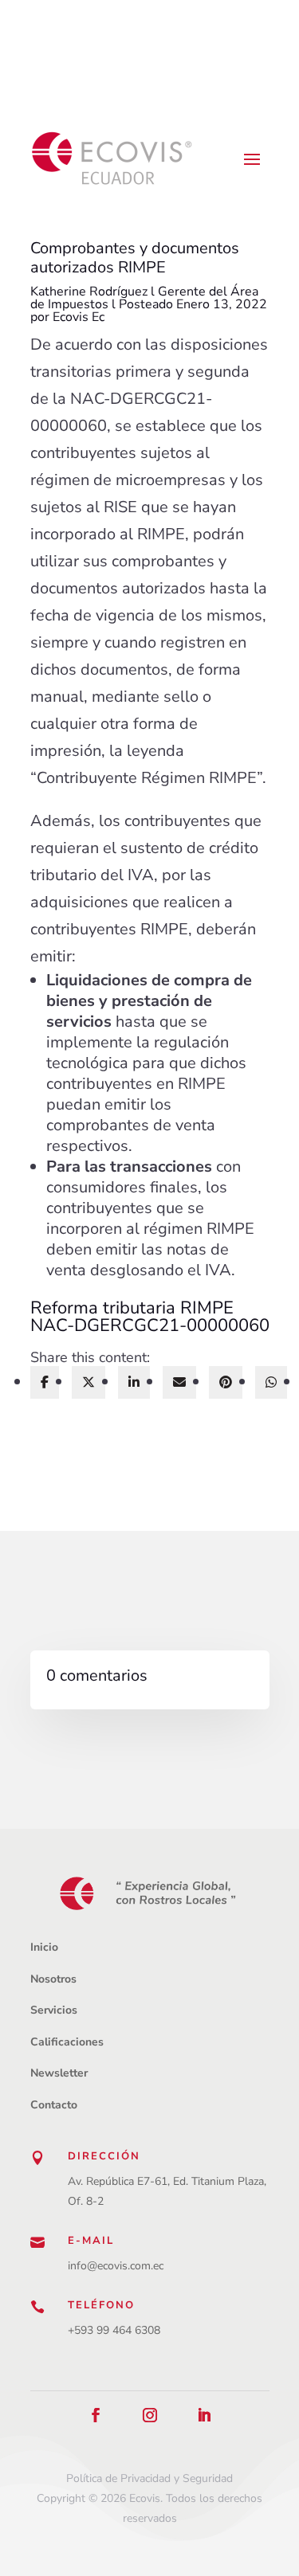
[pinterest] (226, 1382)
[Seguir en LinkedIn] (204, 2415)
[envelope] (179, 1382)
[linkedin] (134, 1382)
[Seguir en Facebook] (96, 2415)
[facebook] (45, 1382)
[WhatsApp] (271, 1382)
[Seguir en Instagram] (150, 2415)
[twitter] (89, 1382)
